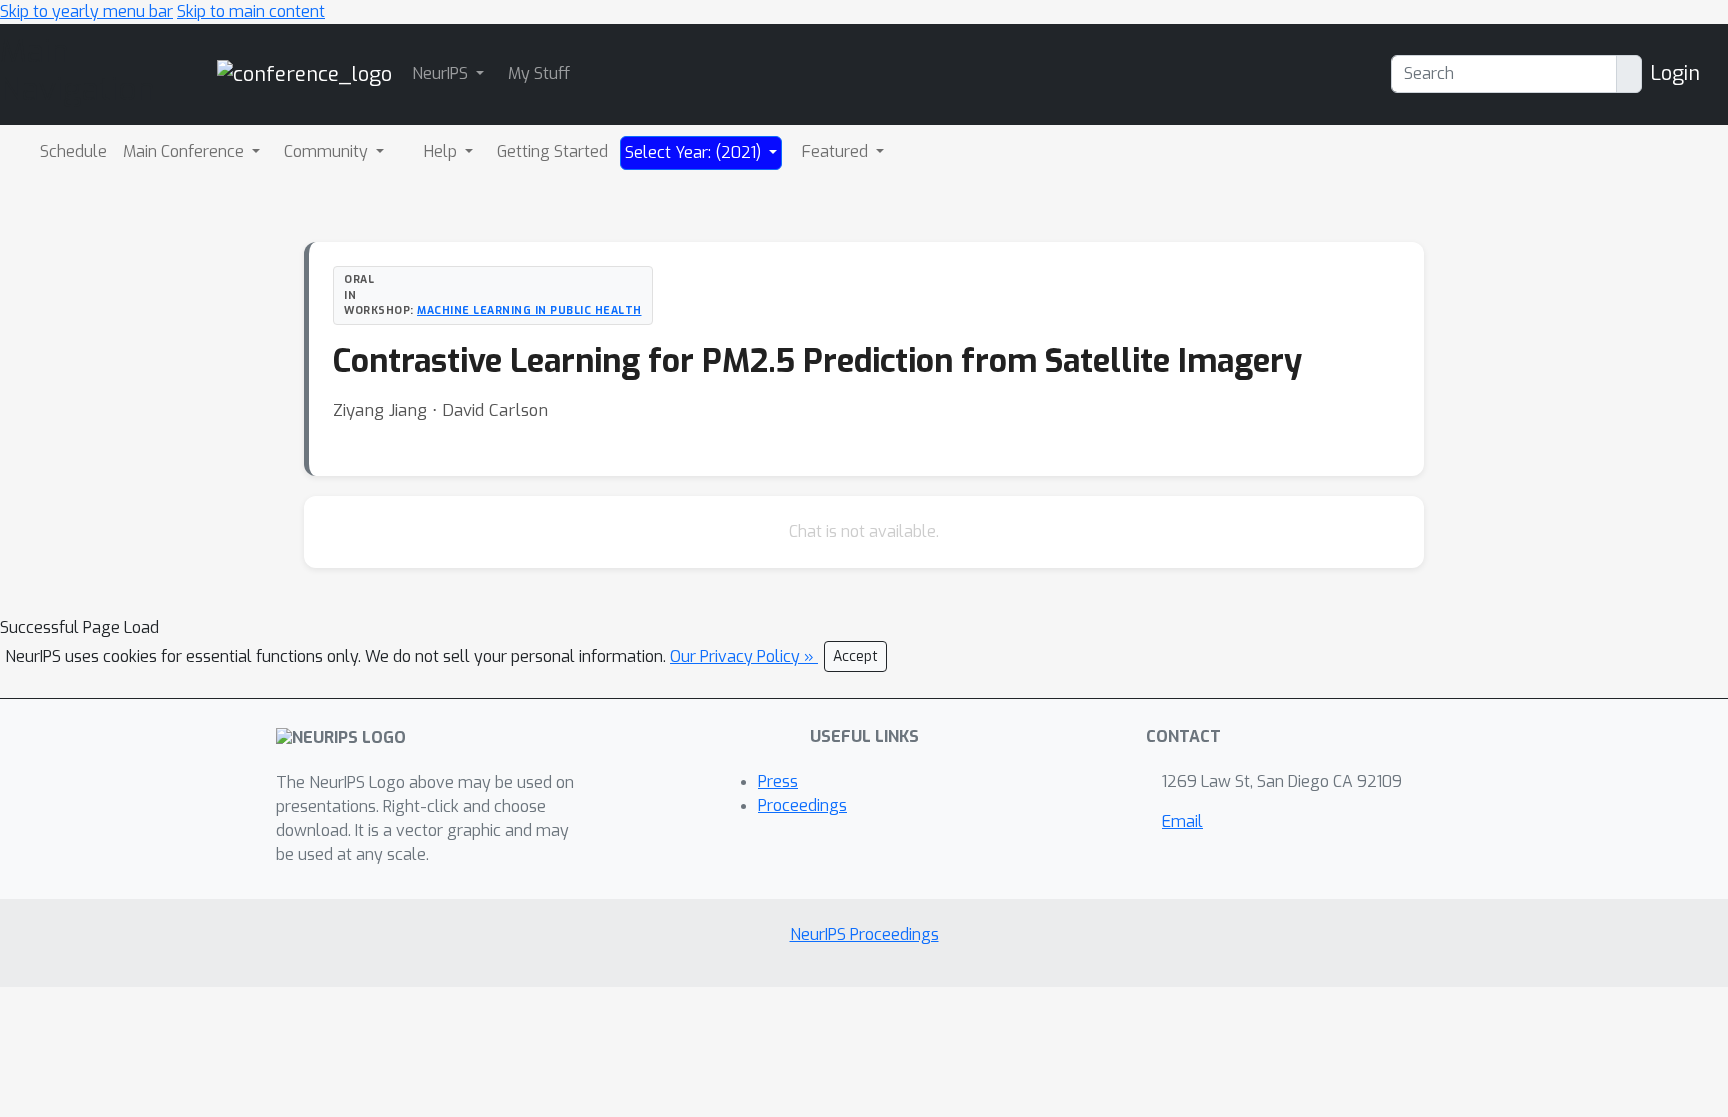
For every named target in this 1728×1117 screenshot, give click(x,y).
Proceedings (802, 805)
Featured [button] (837, 151)
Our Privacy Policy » (744, 656)
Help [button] (442, 151)
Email (1182, 821)
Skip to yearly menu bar (86, 11)
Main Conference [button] (185, 151)
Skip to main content (251, 11)
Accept (855, 656)
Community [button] (328, 151)
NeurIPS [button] (442, 73)
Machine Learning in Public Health (529, 310)
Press (778, 781)
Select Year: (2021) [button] (695, 152)
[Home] (304, 73)
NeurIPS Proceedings (864, 934)
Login (1675, 73)
